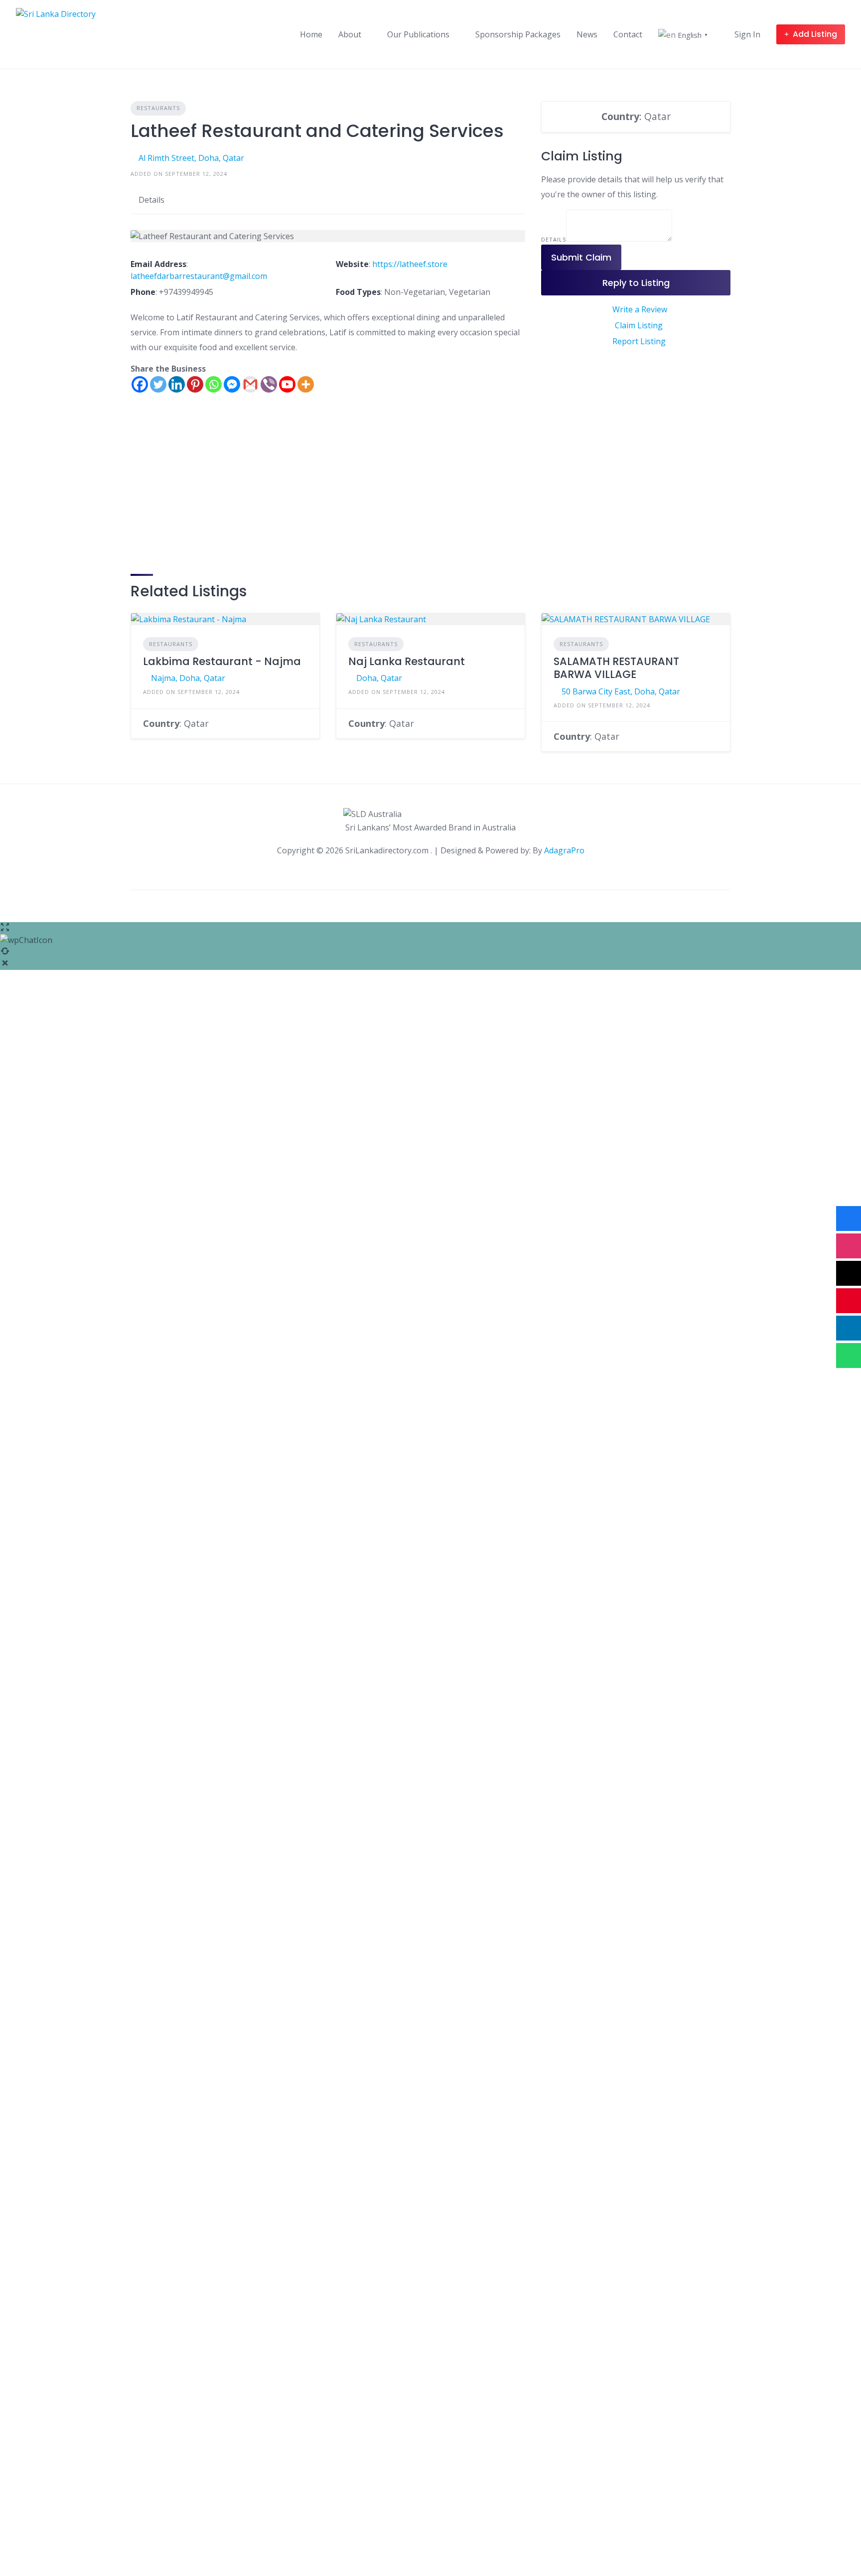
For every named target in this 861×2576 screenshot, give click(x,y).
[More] (306, 384)
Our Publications (418, 34)
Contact (628, 34)
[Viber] (269, 384)
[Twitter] (158, 384)
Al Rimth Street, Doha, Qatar (191, 158)
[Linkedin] (177, 384)
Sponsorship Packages (518, 34)
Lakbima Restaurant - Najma (222, 661)
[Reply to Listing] (304, 723)
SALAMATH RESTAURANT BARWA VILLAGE (616, 668)
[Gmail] (250, 384)
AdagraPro (564, 850)
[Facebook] (140, 384)
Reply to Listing (636, 283)
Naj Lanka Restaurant (407, 661)
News (587, 34)
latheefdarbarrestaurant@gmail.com (199, 276)
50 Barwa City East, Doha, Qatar (621, 691)
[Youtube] (287, 384)
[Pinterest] (195, 384)
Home (311, 34)
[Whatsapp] (214, 384)
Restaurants (158, 108)
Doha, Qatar (379, 678)
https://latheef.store (410, 264)
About (350, 34)
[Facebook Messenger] (232, 384)
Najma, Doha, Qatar (188, 678)
